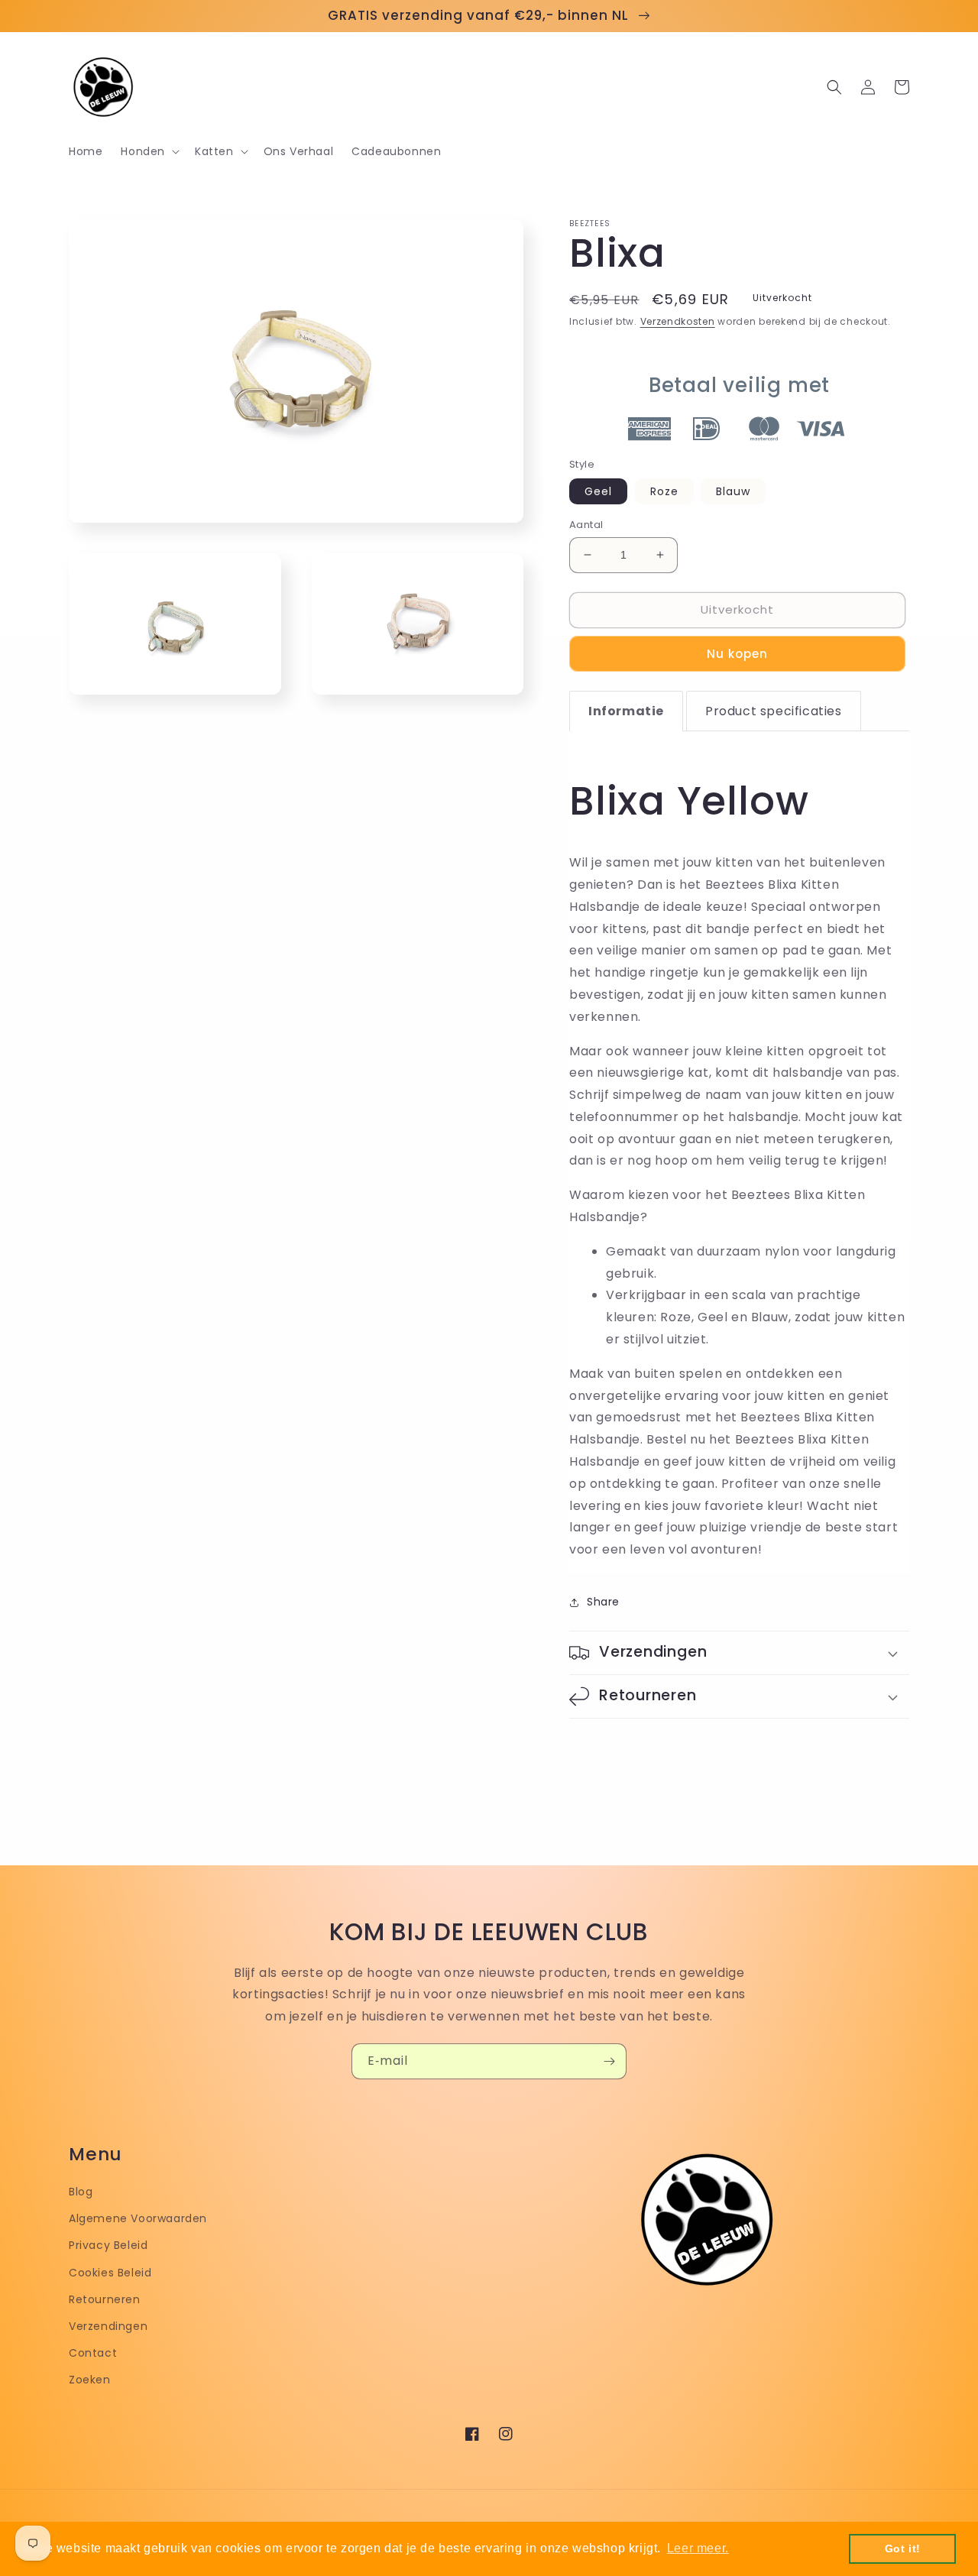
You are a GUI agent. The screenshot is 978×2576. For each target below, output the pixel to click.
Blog (81, 2192)
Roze (664, 491)
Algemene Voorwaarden (138, 2218)
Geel (598, 491)
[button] (149, 151)
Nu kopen (737, 654)
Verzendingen (108, 2326)
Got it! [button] (903, 2548)
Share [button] (603, 1602)
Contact (93, 2353)
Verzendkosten (678, 321)
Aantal (586, 525)
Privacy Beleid (108, 2245)
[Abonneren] (609, 2061)
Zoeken (90, 2380)
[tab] (626, 711)
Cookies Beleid (110, 2273)
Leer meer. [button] (698, 2548)
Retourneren (105, 2299)
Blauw (733, 491)
